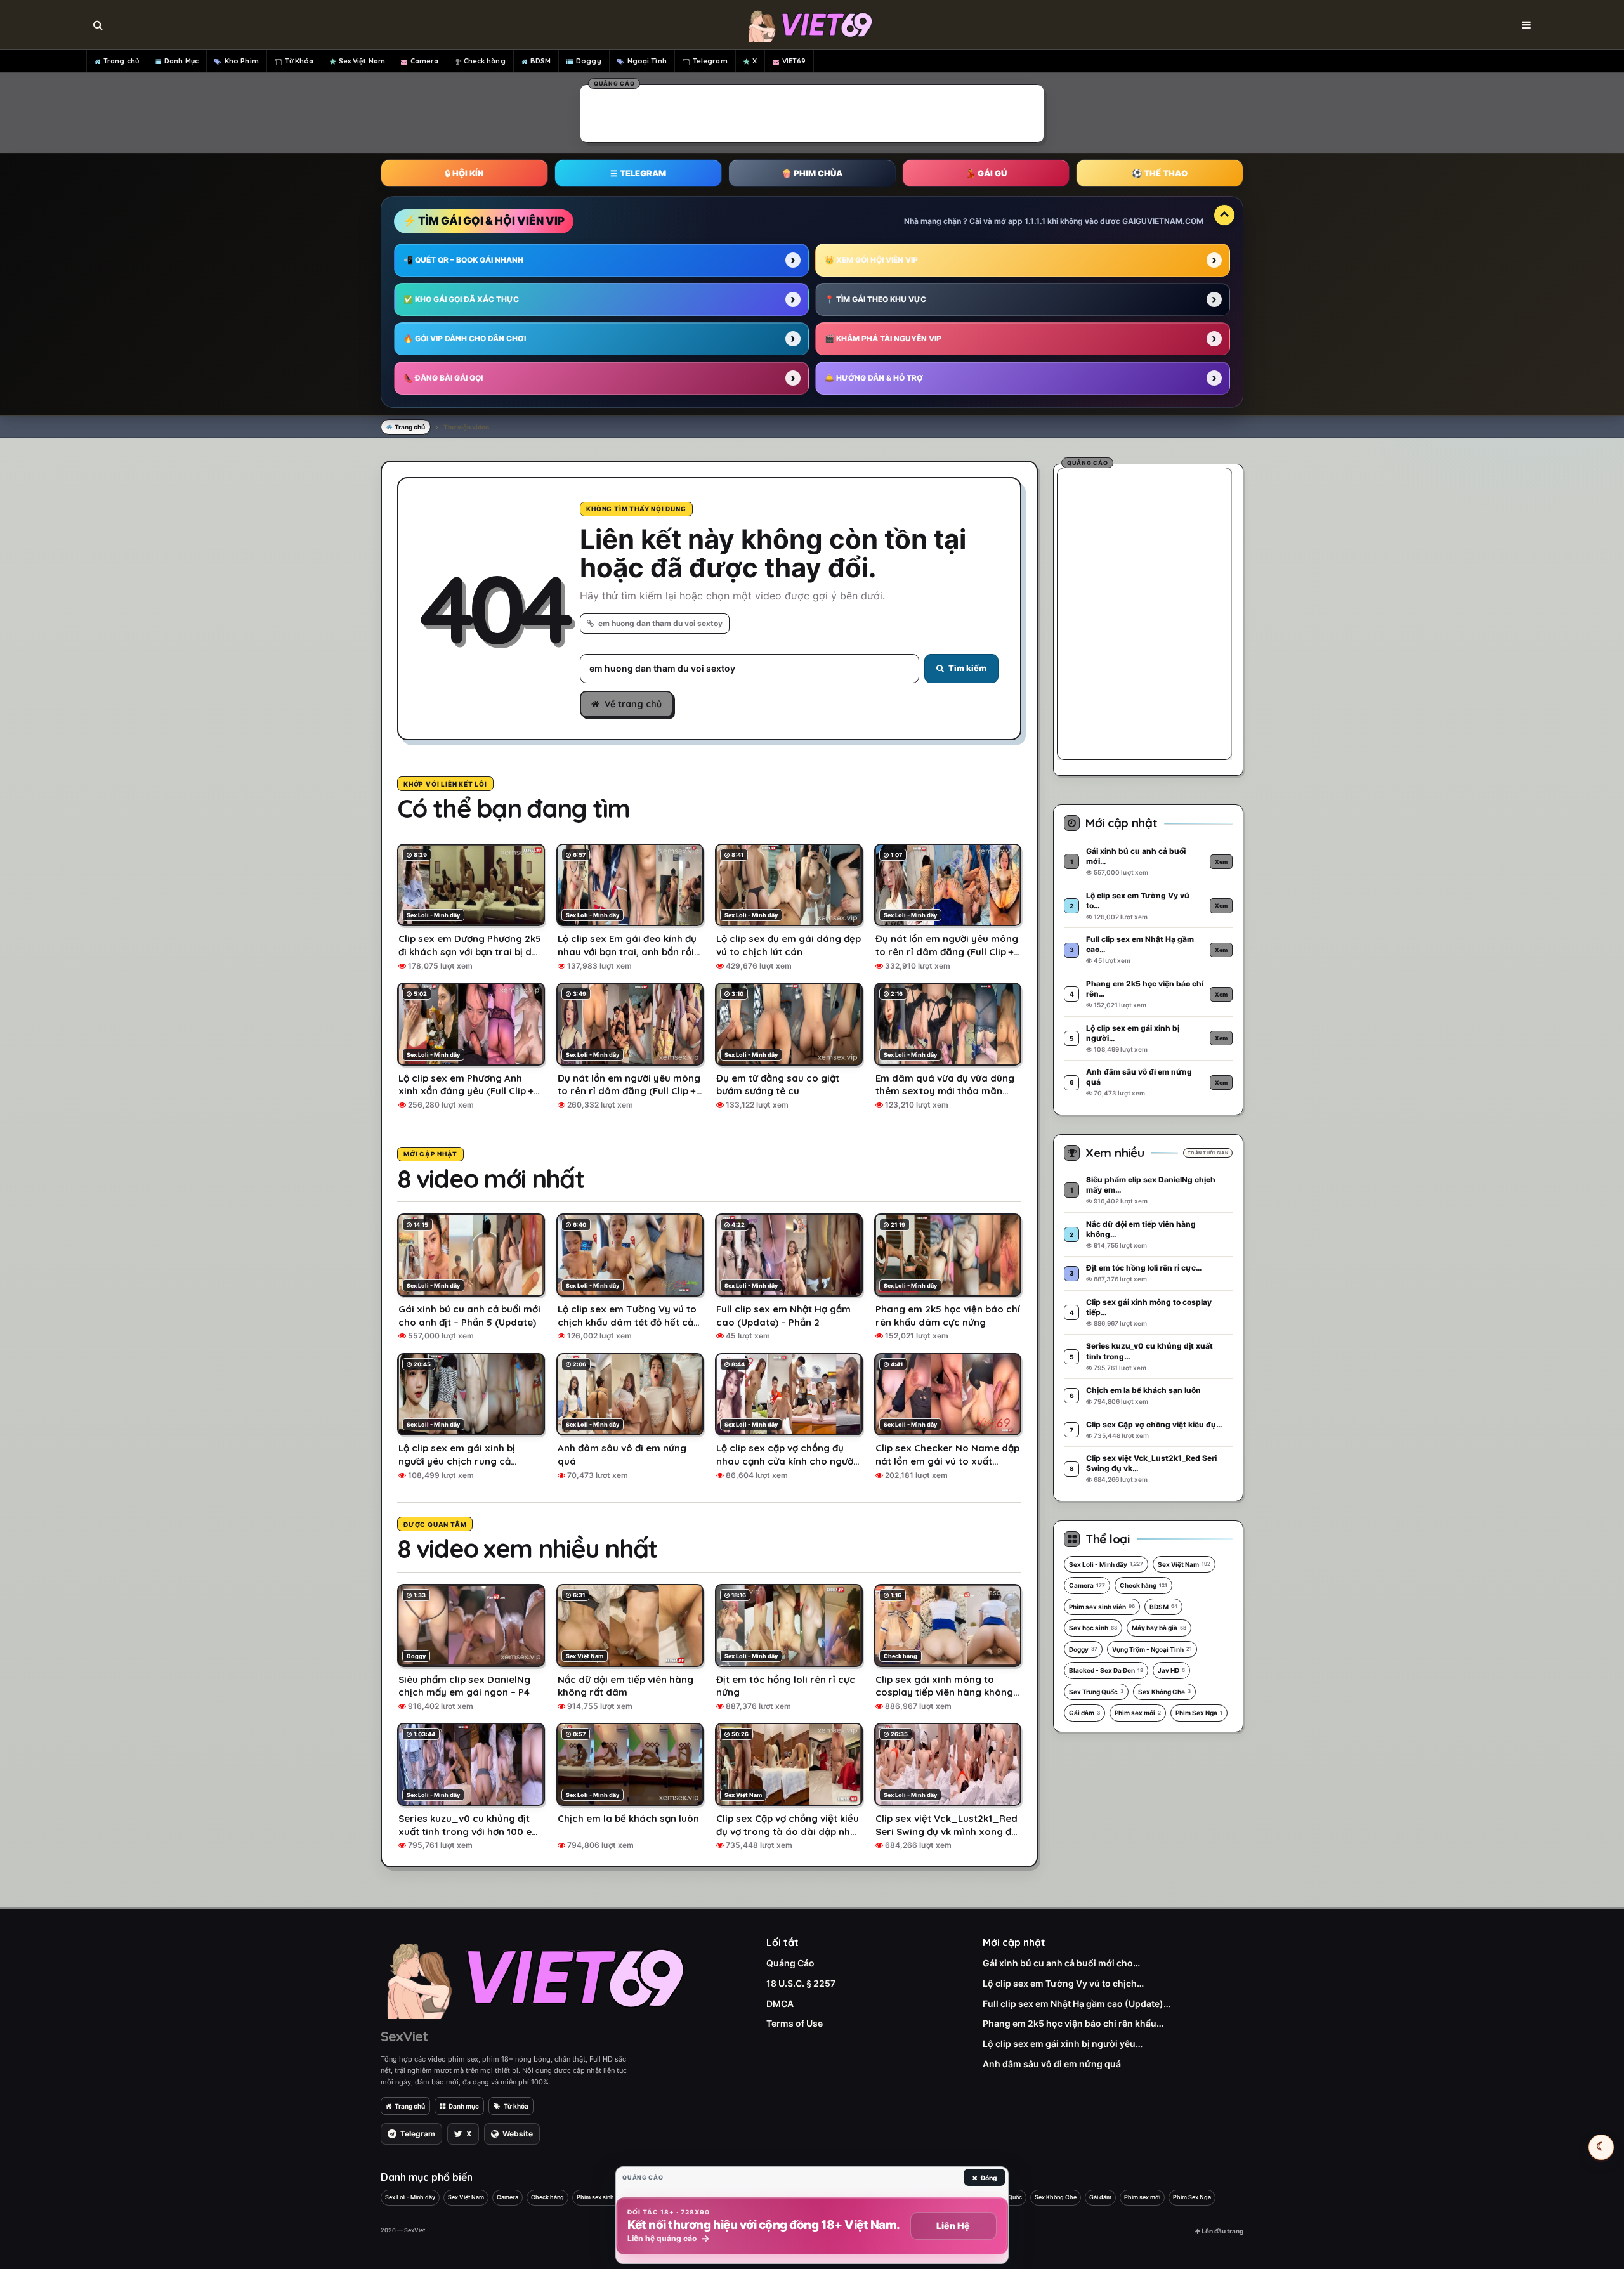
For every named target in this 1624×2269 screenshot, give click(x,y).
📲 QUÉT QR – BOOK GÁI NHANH (463, 260)
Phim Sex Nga (1199, 1713)
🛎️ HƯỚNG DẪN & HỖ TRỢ (874, 378)
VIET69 (794, 61)
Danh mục (464, 2106)
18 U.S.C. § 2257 (801, 1983)
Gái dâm (1084, 1713)
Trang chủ (121, 61)
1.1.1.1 (1035, 221)
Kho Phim (242, 61)
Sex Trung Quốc (1096, 1692)
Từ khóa (516, 2106)
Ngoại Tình (647, 61)
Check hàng (485, 61)
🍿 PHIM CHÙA (812, 173)
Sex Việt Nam (362, 61)
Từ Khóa (299, 61)
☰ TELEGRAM (638, 173)
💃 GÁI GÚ (986, 173)
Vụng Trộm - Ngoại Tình (1152, 1649)
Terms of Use (795, 2023)
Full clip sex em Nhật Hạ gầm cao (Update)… (1077, 2004)
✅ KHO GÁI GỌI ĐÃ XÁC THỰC (461, 299)
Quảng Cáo (790, 1963)
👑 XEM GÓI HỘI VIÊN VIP (871, 260)
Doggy (589, 61)
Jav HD (1171, 1670)
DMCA (780, 2004)
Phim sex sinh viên (1102, 1607)
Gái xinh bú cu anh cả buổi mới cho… (1061, 1963)
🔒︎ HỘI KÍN (464, 173)
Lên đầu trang (1222, 2231)
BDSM (540, 61)
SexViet (404, 2036)
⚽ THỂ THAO (1160, 173)
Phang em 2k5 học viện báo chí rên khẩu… (1073, 2023)
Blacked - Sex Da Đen (1106, 1670)
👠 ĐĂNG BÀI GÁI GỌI (443, 378)
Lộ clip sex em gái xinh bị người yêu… (1063, 2043)
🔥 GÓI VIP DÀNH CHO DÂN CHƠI (465, 338)
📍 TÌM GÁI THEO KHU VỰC (875, 299)
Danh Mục (181, 61)
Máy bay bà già (1159, 1628)
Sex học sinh (1093, 1628)
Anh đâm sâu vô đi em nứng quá (1052, 2064)
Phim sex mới (1138, 1713)
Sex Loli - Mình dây (1106, 1564)
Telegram (710, 61)
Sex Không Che (1164, 1692)
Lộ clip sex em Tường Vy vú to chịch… (1063, 1983)
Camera (425, 61)
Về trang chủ (633, 704)
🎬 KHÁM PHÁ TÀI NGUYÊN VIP (883, 338)
